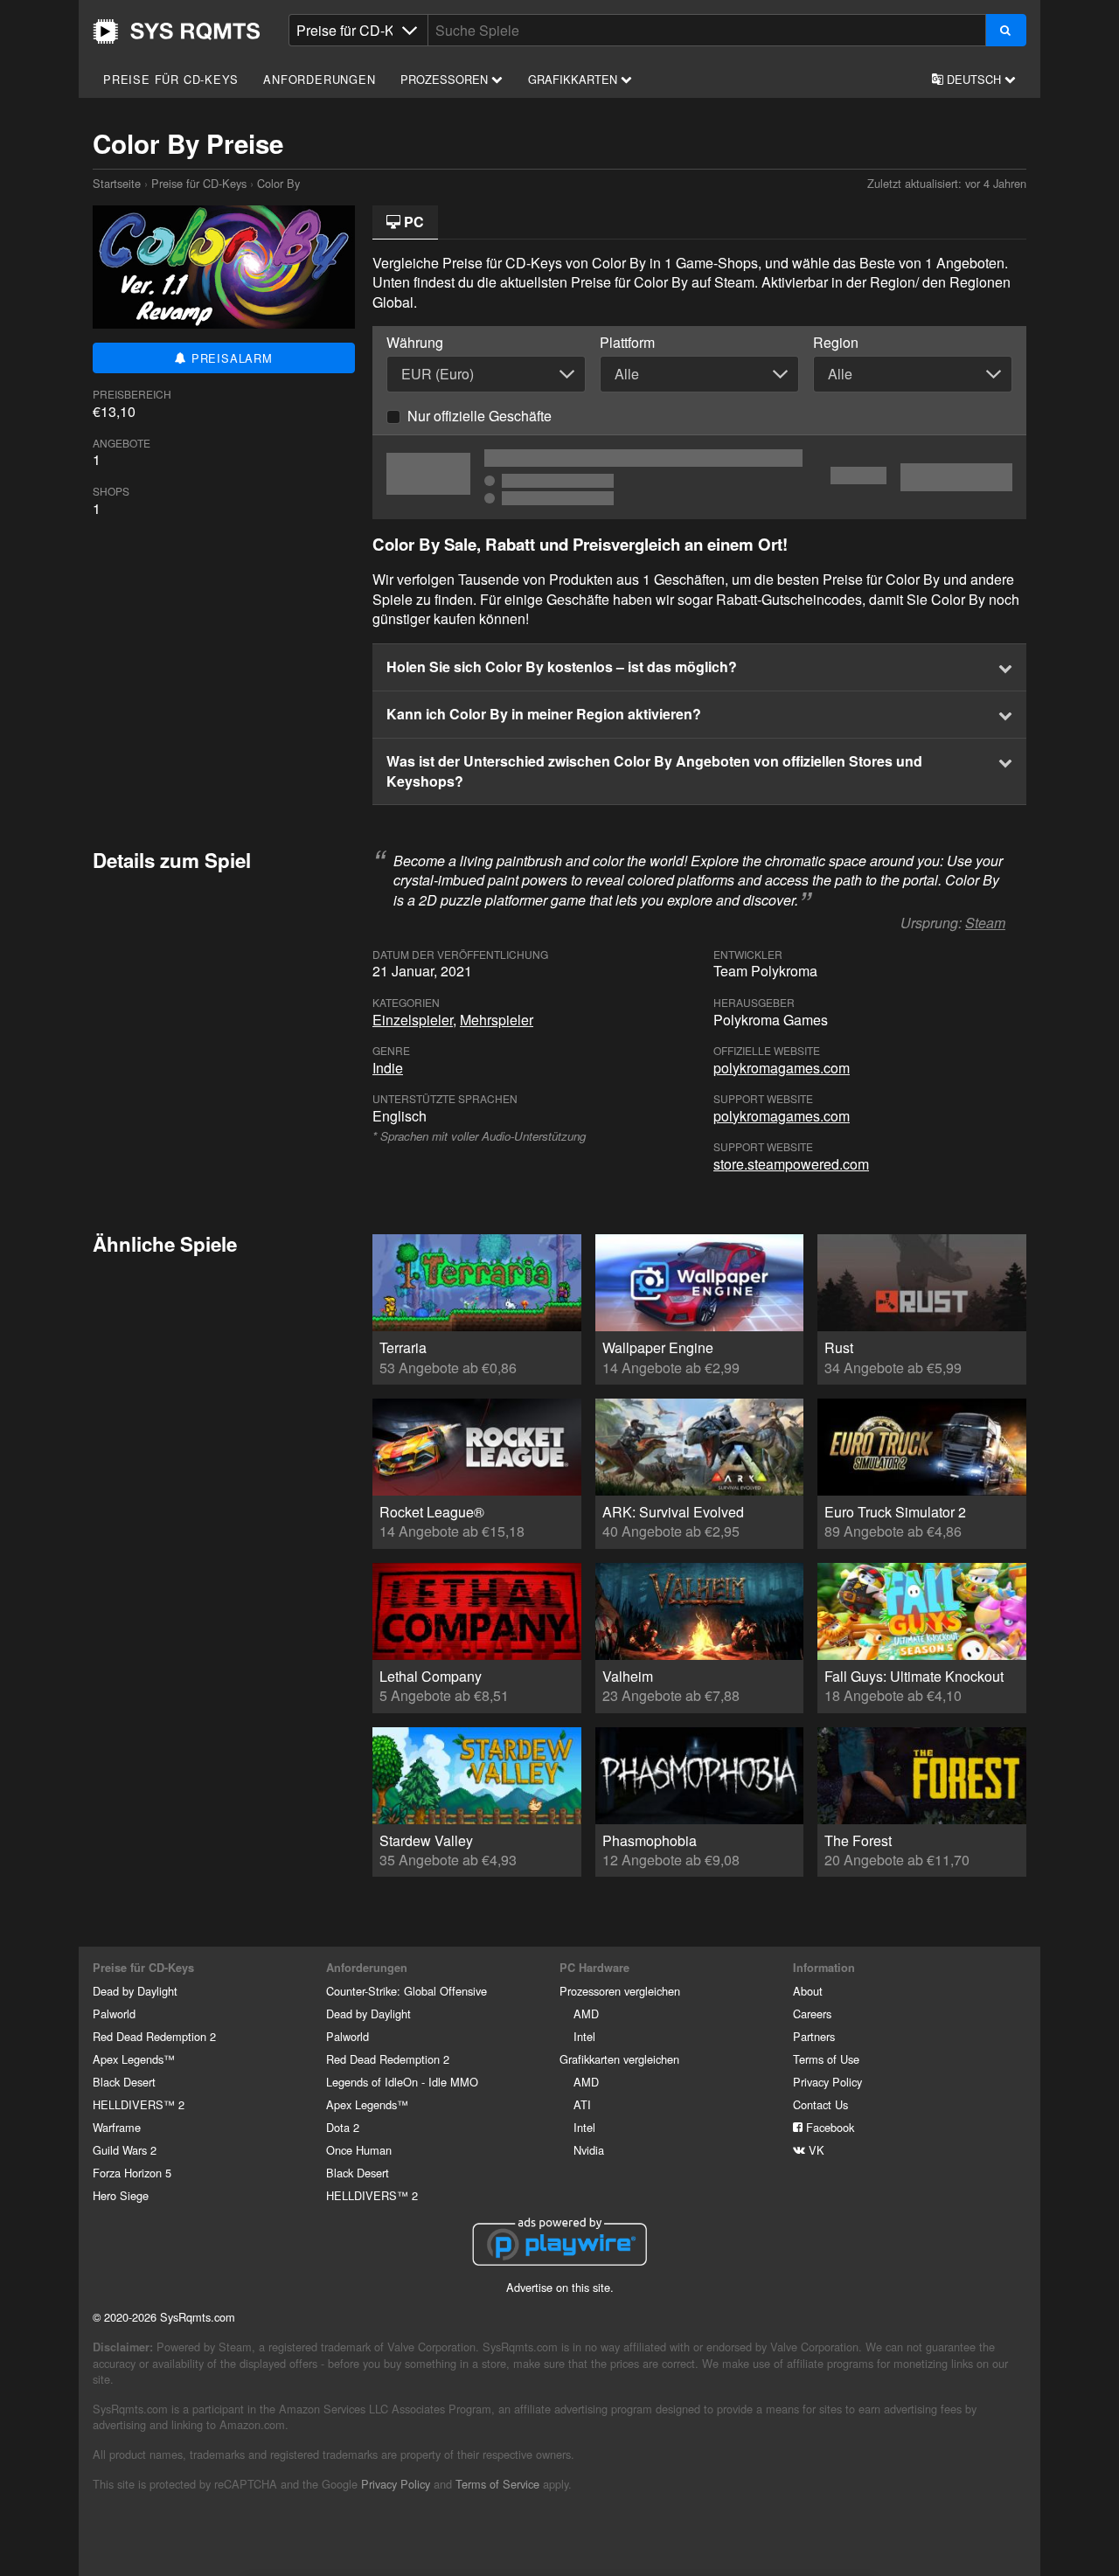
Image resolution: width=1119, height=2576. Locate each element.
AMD (586, 2014)
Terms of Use (826, 2059)
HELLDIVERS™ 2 (139, 2104)
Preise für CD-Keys (170, 79)
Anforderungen (319, 79)
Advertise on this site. (560, 2287)
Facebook (828, 2127)
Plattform (627, 343)
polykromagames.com (782, 1068)
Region (836, 343)
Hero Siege (121, 2195)
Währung (415, 343)
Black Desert (124, 2082)
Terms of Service (497, 2484)
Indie (388, 1068)
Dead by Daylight (135, 1991)
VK (815, 2150)
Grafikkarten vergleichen (619, 2059)
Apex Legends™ (134, 2059)
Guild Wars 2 (125, 2150)
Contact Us (820, 2104)
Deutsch (974, 79)
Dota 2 (343, 2127)
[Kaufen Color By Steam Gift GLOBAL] (699, 477)
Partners (814, 2036)
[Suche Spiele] (1006, 30)
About (808, 1991)
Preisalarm (230, 358)
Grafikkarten (574, 79)
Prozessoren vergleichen (620, 1991)
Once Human (359, 2150)
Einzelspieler (413, 1020)
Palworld (114, 2014)
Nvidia (589, 2150)
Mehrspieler (497, 1020)
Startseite (177, 31)
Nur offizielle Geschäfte (480, 416)
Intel (584, 2036)
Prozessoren (446, 79)
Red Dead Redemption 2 (154, 2036)
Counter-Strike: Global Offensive (407, 1991)
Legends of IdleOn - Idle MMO (402, 2082)
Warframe (117, 2127)
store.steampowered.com (791, 1164)
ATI (582, 2104)
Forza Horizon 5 (132, 2173)
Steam (985, 923)
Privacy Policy (827, 2082)
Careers (812, 2014)
